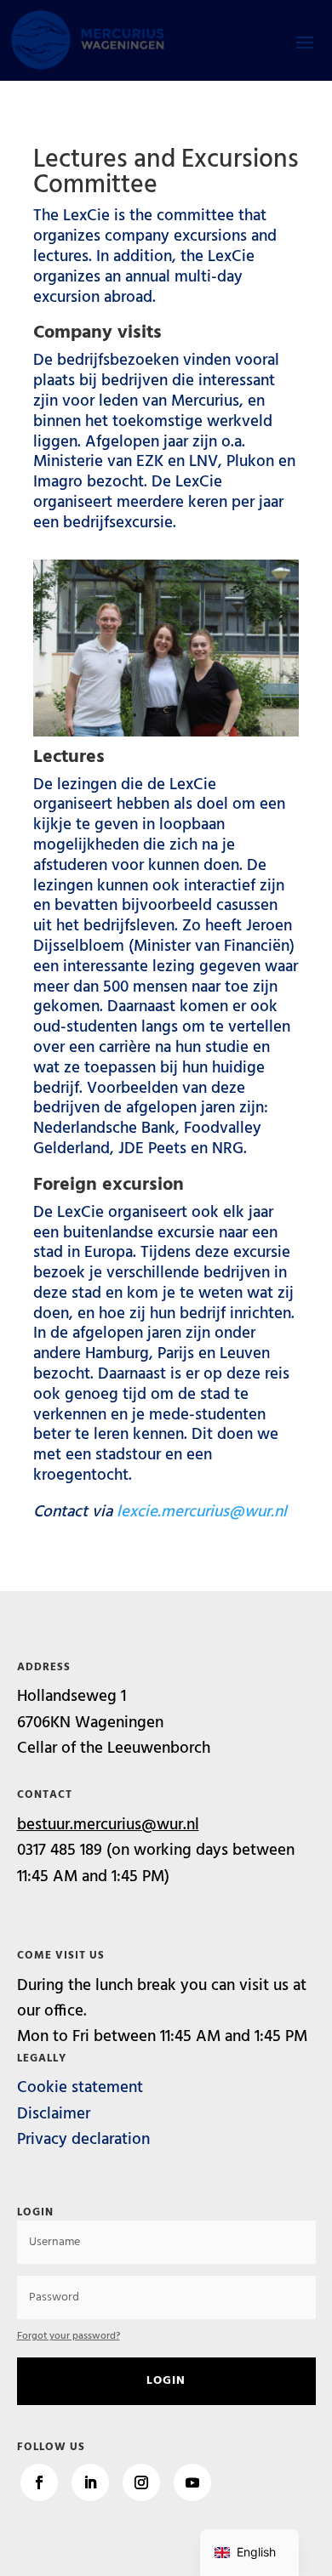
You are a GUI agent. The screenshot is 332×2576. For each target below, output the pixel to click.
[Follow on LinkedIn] (90, 2482)
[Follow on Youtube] (192, 2482)
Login (166, 2381)
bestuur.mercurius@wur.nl (108, 1825)
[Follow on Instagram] (141, 2482)
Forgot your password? (69, 2336)
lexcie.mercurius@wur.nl (202, 1512)
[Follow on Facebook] (39, 2482)
